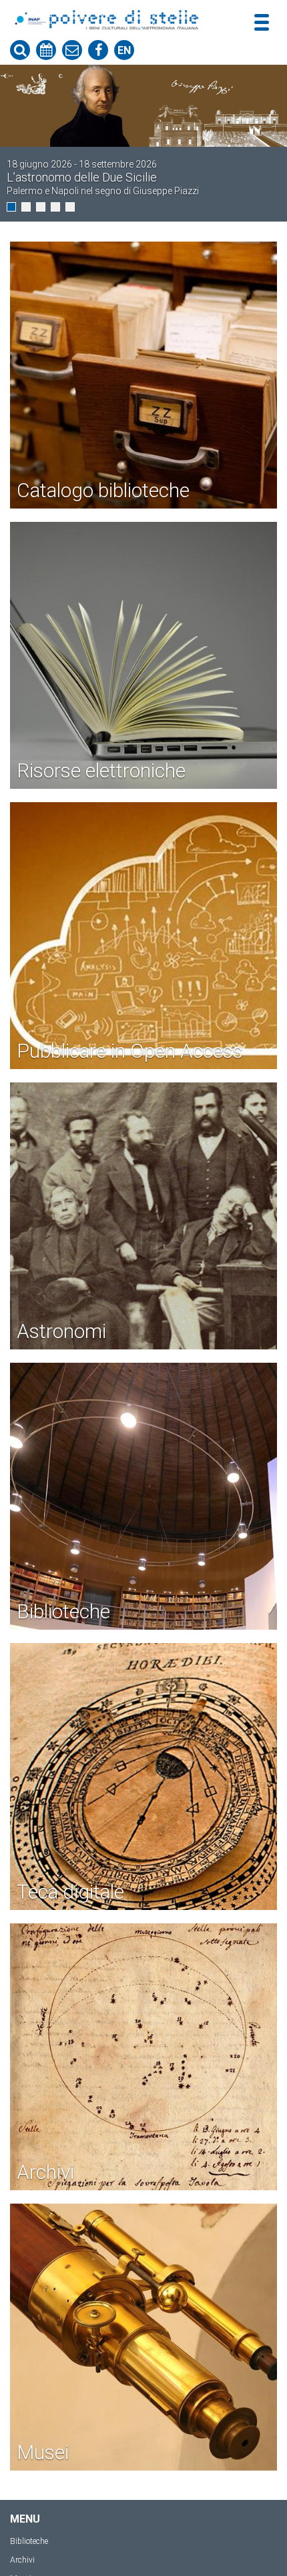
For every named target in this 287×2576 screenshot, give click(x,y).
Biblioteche (29, 2541)
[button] (11, 207)
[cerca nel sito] (20, 50)
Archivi (22, 2560)
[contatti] (72, 50)
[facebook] (98, 50)
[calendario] (46, 50)
